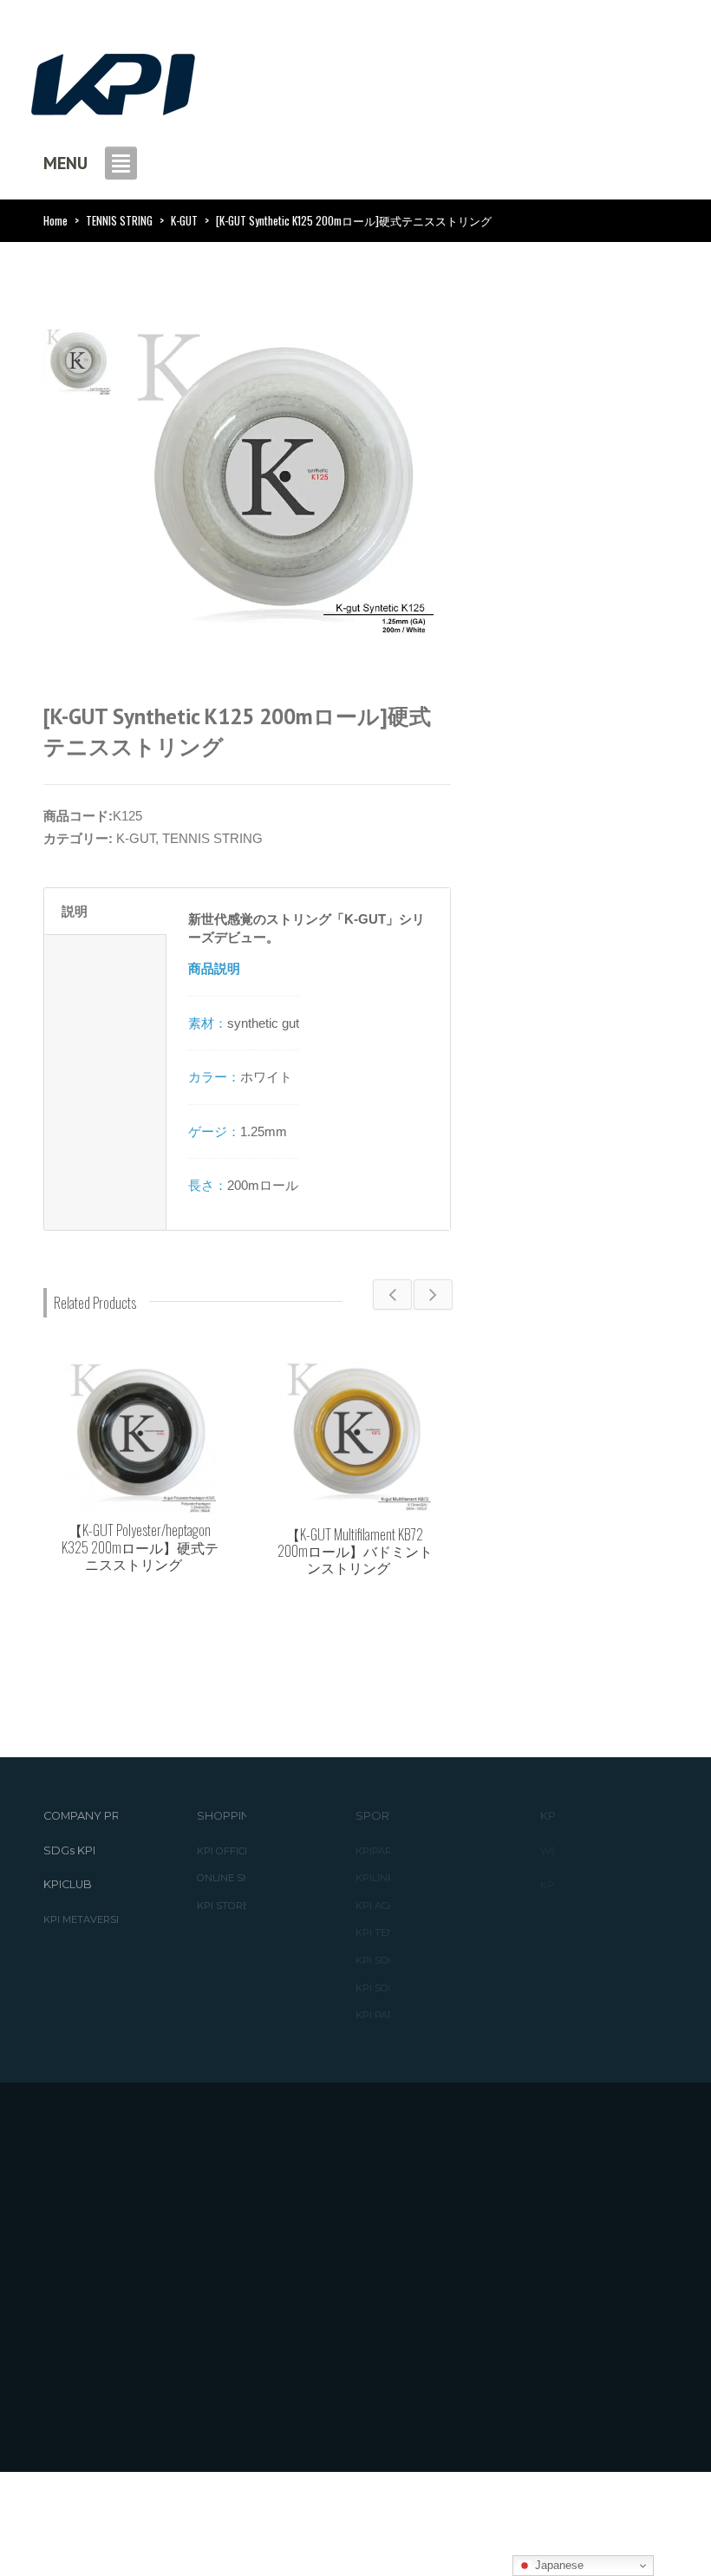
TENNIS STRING (119, 220)
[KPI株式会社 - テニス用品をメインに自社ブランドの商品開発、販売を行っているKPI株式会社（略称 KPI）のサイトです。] (113, 79)
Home (55, 220)
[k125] (77, 361)
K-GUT (184, 220)
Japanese (558, 2565)
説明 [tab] (75, 911)
